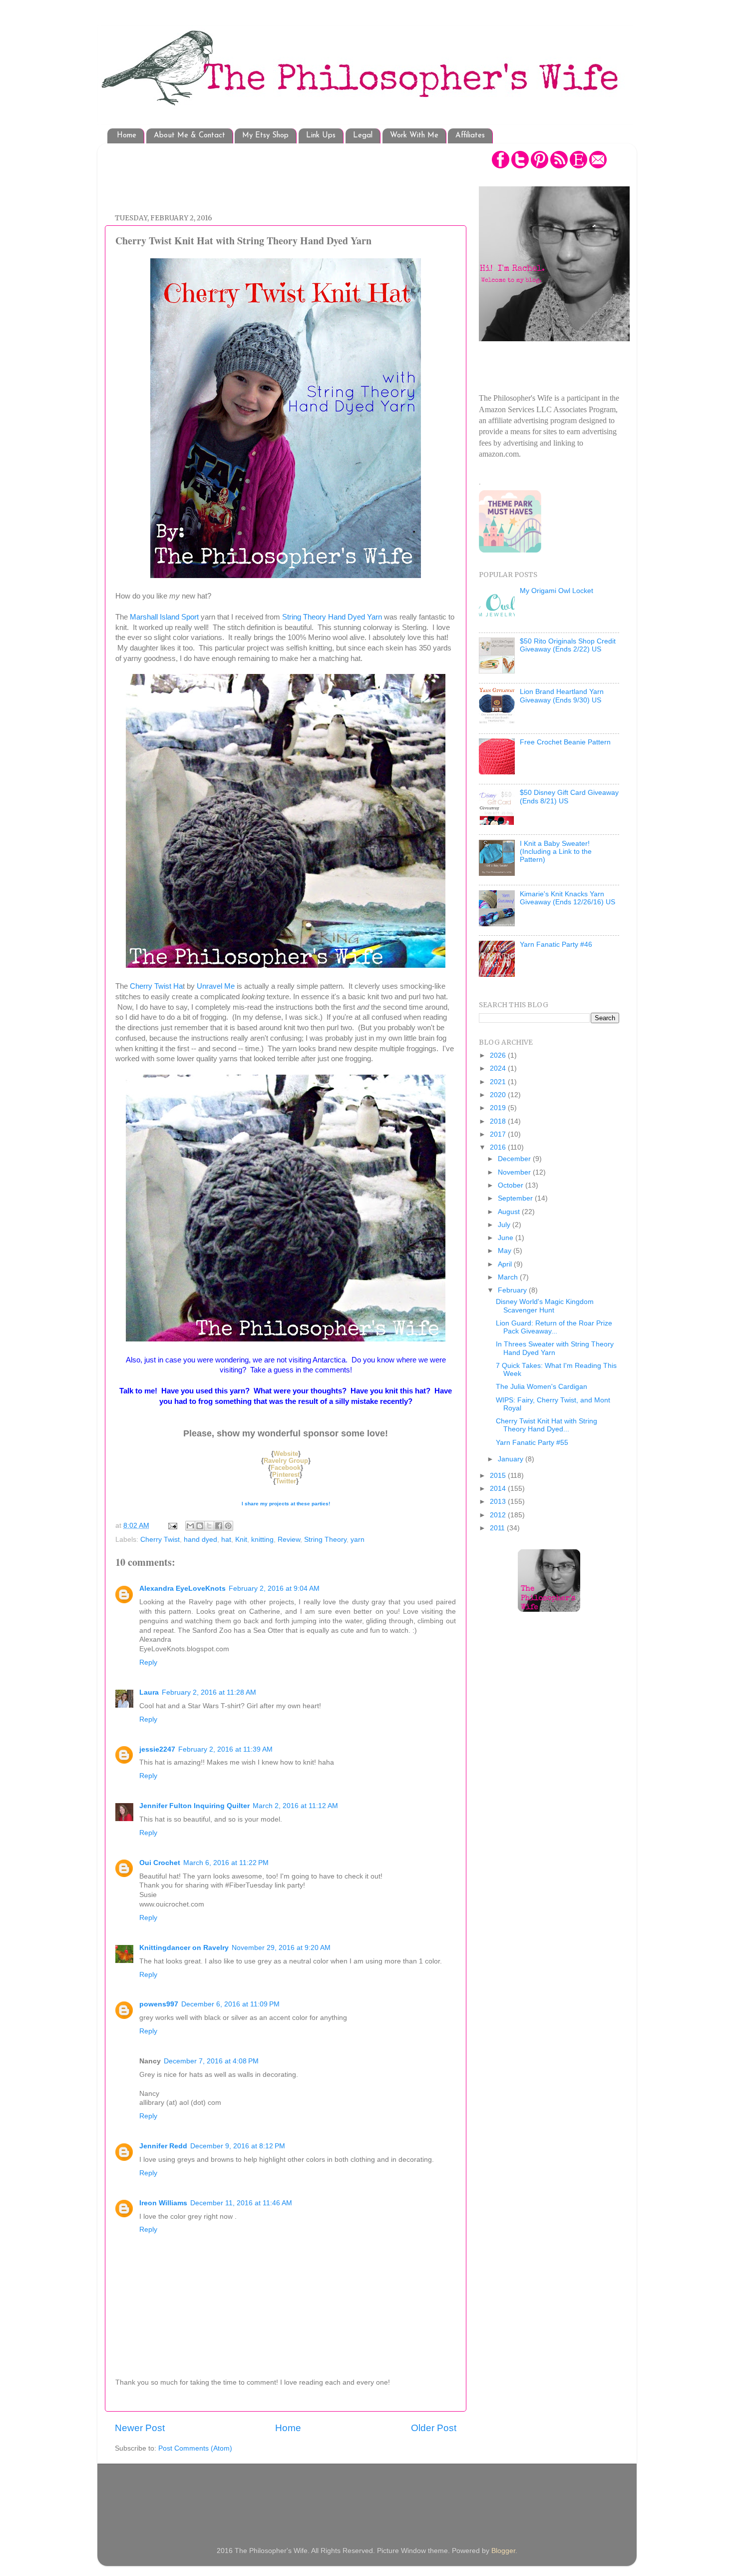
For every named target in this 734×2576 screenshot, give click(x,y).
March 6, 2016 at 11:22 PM (226, 1863)
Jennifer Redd (163, 2146)
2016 (499, 1147)
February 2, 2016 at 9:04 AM (274, 1589)
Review (289, 1540)
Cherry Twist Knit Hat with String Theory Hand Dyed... (547, 1425)
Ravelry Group (286, 1461)
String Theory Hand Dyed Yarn (332, 617)
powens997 (159, 2004)
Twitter (286, 1481)
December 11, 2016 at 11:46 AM (241, 2203)
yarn (358, 1540)
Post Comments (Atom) (195, 2448)
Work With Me (414, 136)
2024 (499, 1068)
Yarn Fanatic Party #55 (532, 1443)
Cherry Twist (160, 1540)
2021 (499, 1082)
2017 (499, 1134)
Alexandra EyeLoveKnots (183, 1589)
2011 (498, 1528)
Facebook (286, 1468)
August (510, 1212)
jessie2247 (157, 1749)
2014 (499, 1489)
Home (127, 136)
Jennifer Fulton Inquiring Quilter (194, 1806)
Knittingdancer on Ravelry (184, 1948)
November (515, 1172)
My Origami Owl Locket (556, 591)
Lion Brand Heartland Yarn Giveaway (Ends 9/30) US (562, 696)
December (515, 1159)
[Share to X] (209, 1526)
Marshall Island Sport (164, 617)
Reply (148, 1662)
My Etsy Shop (265, 136)
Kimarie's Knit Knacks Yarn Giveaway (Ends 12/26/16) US (567, 898)
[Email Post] (172, 1526)
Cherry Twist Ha (156, 986)
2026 (499, 1055)
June (507, 1238)
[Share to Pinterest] (228, 1526)
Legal (363, 136)
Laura (149, 1692)
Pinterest (286, 1475)
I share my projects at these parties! (286, 1504)
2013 (499, 1502)
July (505, 1225)
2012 (499, 1515)
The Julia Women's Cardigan (542, 1387)
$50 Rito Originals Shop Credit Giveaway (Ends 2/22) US (568, 645)
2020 (499, 1095)
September (516, 1198)
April (506, 1264)
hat (226, 1540)
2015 (499, 1476)
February (513, 1290)
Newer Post (140, 2428)
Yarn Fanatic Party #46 (556, 945)
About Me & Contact (189, 136)
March (509, 1277)
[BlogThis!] (200, 1526)
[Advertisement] (297, 173)
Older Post (434, 2428)
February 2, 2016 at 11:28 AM (209, 1692)
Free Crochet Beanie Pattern (565, 742)
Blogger (503, 2551)
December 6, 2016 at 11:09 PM (230, 2004)
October (512, 1185)
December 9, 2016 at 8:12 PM (238, 2146)
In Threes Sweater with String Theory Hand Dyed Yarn (555, 1348)
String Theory (325, 1540)
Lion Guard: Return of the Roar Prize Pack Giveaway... (554, 1327)
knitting (262, 1540)
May (506, 1251)
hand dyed (200, 1540)
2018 (499, 1121)
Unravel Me (216, 986)
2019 (499, 1108)
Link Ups (321, 136)
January (512, 1459)
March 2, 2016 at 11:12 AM (295, 1806)
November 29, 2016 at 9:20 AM (281, 1948)
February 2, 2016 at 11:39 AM (225, 1749)
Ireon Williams (163, 2203)
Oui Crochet (160, 1863)
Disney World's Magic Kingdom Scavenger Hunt (545, 1306)
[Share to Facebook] (219, 1526)
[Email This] (190, 1526)
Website (286, 1454)
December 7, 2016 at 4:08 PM (211, 2061)
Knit (241, 1540)
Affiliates (470, 136)
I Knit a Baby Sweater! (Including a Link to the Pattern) (556, 852)
